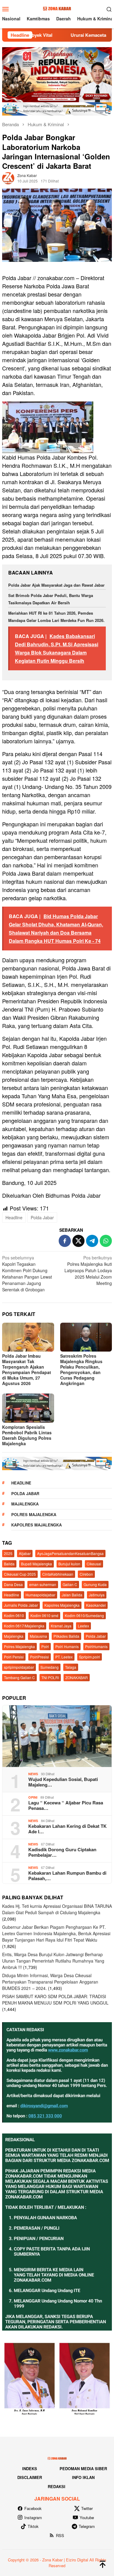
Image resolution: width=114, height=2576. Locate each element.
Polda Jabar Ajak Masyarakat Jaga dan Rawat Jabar (56, 585)
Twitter (87, 2508)
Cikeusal (94, 1564)
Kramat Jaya (61, 1626)
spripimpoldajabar (19, 1667)
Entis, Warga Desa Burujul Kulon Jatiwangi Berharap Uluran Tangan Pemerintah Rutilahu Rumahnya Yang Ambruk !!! (53, 1961)
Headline (14, 1217)
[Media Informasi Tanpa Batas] (57, 8)
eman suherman (43, 1584)
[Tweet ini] (78, 1241)
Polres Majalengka (34, 1514)
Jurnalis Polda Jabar (21, 1605)
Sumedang (50, 1667)
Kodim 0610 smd (44, 1615)
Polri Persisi (14, 1657)
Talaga (71, 1667)
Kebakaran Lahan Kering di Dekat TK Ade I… (67, 1829)
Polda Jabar (42, 1217)
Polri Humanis (67, 1646)
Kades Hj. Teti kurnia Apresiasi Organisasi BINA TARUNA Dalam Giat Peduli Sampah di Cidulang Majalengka (57, 1909)
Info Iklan (83, 2477)
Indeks (30, 2468)
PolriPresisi (40, 1657)
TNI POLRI (50, 1677)
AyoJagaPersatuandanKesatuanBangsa (70, 1553)
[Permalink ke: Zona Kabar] (8, 178)
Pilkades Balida (66, 1636)
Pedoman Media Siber (83, 2468)
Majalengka (25, 1504)
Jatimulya (97, 1595)
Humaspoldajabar (40, 1595)
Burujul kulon (69, 1564)
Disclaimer (30, 2477)
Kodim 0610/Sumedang (84, 1615)
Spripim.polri (90, 1657)
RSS (60, 2535)
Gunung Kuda (95, 1584)
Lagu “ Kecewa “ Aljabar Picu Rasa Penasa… (66, 1805)
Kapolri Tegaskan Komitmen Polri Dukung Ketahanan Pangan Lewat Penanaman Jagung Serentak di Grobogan (27, 1274)
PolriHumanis (96, 1646)
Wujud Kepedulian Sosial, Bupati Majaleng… (63, 1782)
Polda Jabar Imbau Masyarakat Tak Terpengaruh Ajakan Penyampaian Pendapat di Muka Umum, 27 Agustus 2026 (27, 1370)
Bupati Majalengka (36, 1564)
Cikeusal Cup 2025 (20, 1574)
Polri (45, 1646)
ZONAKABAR (77, 1677)
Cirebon (86, 1574)
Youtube (87, 2517)
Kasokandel (96, 1605)
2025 (8, 1553)
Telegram (87, 2526)
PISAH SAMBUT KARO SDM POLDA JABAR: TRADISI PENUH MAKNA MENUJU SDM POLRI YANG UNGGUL (55, 2000)
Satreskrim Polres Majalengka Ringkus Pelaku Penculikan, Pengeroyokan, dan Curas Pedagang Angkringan (81, 1370)
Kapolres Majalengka (36, 1525)
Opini (33, 1797)
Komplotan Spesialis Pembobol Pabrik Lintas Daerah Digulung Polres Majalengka (27, 1435)
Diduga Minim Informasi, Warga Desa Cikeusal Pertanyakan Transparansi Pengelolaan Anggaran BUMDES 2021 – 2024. (50, 1982)
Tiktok (33, 2526)
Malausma (38, 1636)
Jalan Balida (72, 1595)
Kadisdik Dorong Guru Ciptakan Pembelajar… (62, 1852)
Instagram (33, 2517)
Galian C (70, 1584)
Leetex (83, 1626)
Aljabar (25, 1553)
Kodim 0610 (14, 1615)
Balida (9, 1564)
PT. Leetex (64, 1657)
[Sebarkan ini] (65, 1241)
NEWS (33, 1774)
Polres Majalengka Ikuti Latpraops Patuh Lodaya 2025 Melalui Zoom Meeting (88, 1270)
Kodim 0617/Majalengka (24, 1626)
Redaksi (57, 2486)
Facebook (33, 2508)
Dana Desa (13, 1584)
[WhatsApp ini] (106, 1241)
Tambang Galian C (19, 1677)
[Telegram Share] (92, 1241)
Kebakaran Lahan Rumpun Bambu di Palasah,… (67, 1876)
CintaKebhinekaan (58, 1574)
